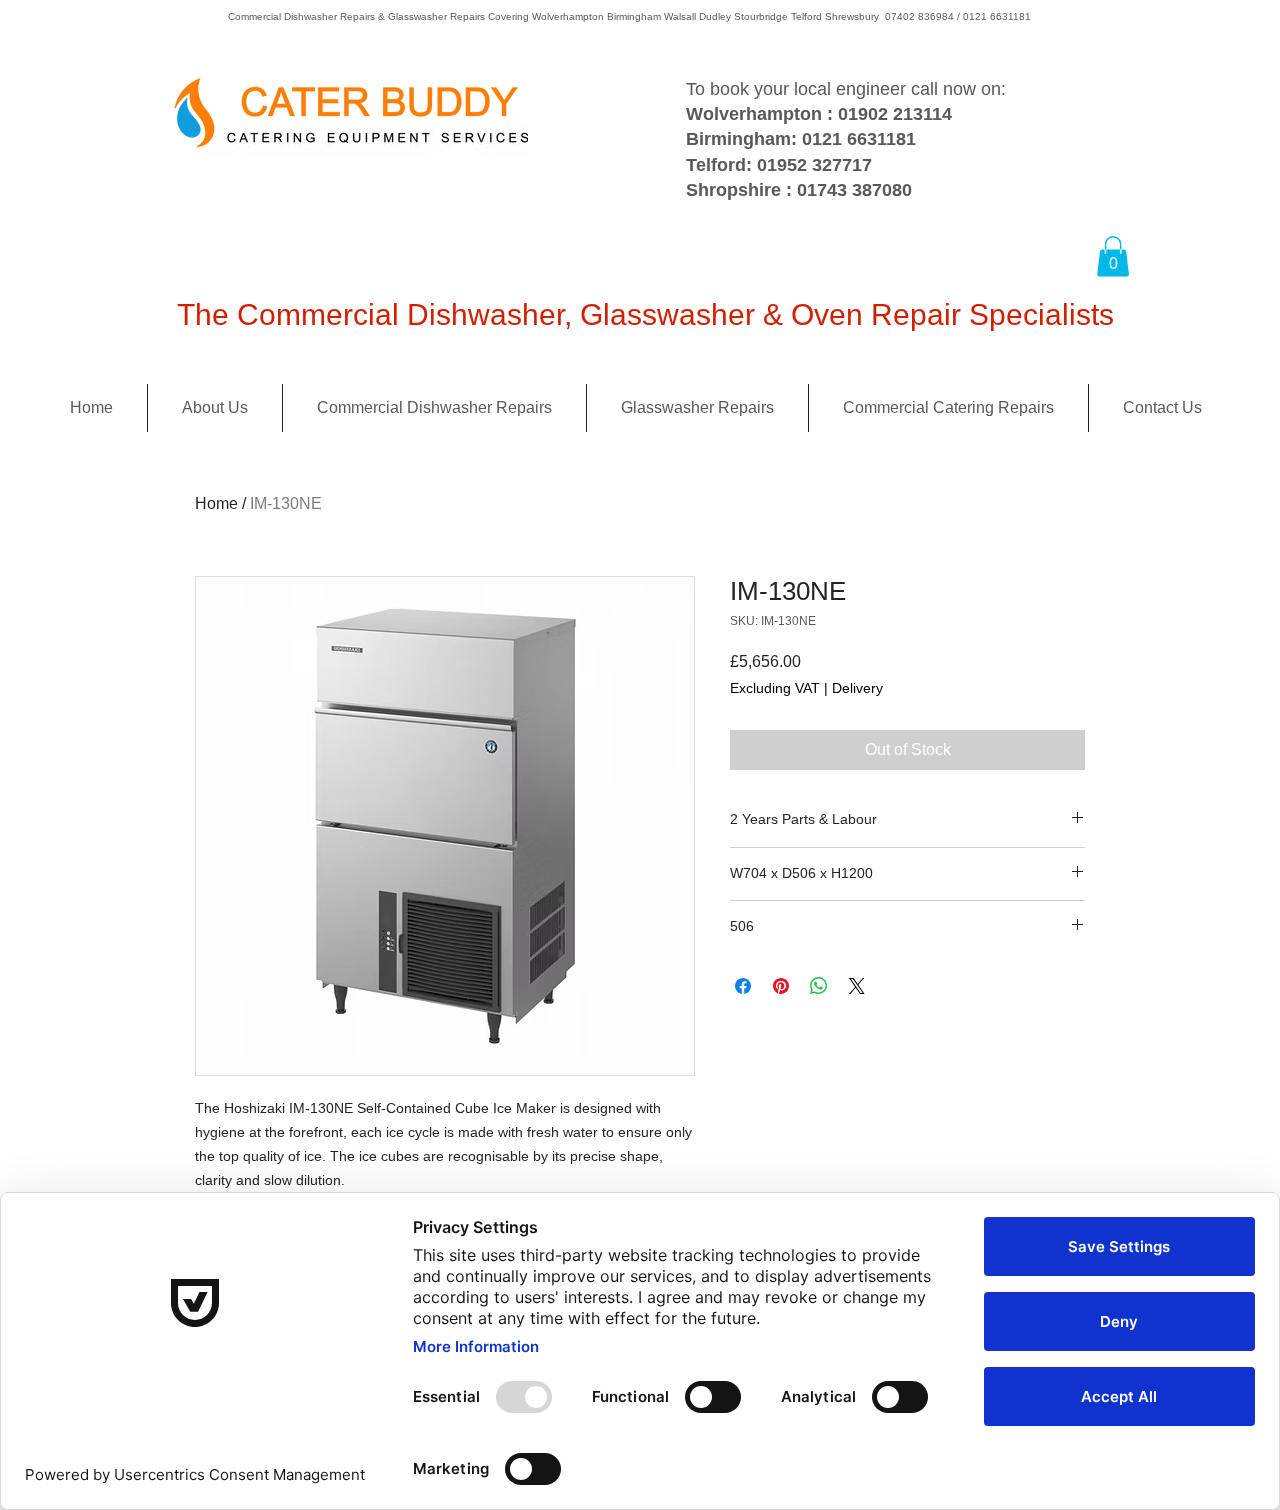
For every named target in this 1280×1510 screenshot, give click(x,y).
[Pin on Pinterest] (781, 986)
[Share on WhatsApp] (819, 986)
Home (216, 503)
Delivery (857, 688)
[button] (1113, 256)
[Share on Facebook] (743, 986)
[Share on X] (857, 986)
